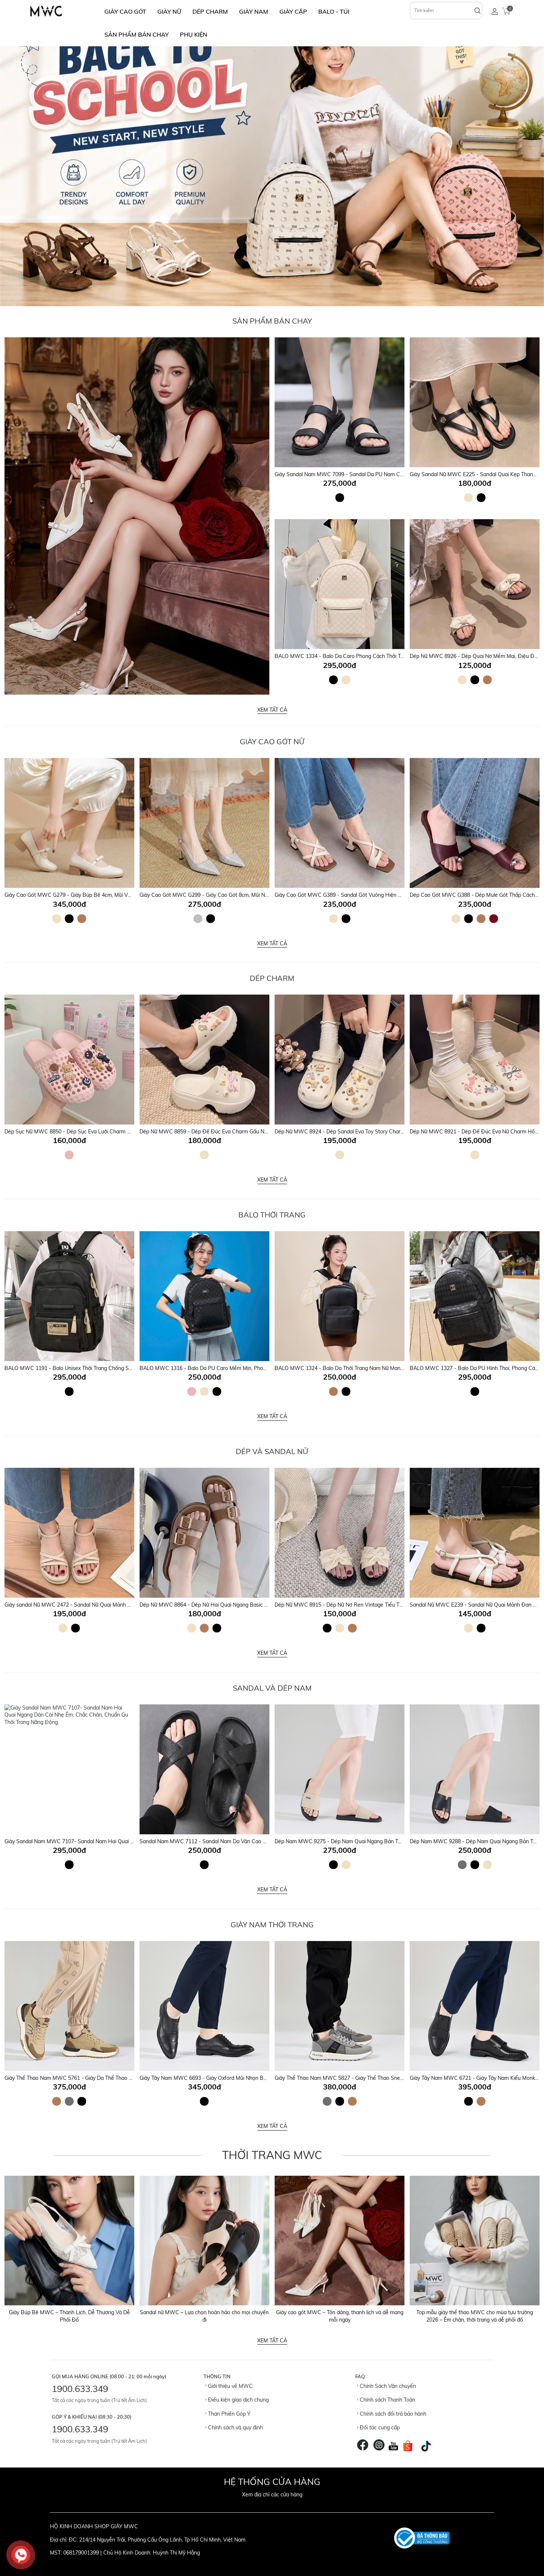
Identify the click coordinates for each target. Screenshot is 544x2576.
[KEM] (469, 498)
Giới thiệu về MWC (230, 2386)
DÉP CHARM (210, 11)
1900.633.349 (80, 2389)
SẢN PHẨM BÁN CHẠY (137, 34)
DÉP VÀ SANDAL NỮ (272, 1451)
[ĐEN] (340, 498)
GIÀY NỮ (169, 11)
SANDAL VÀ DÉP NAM (272, 1688)
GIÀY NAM (254, 11)
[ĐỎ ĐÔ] (494, 919)
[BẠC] (198, 919)
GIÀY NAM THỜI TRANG (272, 1925)
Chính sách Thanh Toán (387, 2400)
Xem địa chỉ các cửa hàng (272, 2495)
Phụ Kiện (194, 34)
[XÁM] (462, 1865)
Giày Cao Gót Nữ (272, 741)
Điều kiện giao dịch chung (238, 2400)
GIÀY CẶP (293, 11)
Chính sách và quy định (235, 2428)
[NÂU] (487, 680)
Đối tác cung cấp (379, 2428)
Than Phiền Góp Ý (229, 2414)
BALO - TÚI (334, 11)
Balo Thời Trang (272, 1215)
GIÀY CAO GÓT (125, 11)
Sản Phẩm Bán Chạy (272, 321)
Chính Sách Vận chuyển (387, 2386)
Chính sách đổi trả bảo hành (392, 2414)
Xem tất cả (272, 710)
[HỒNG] (69, 1155)
